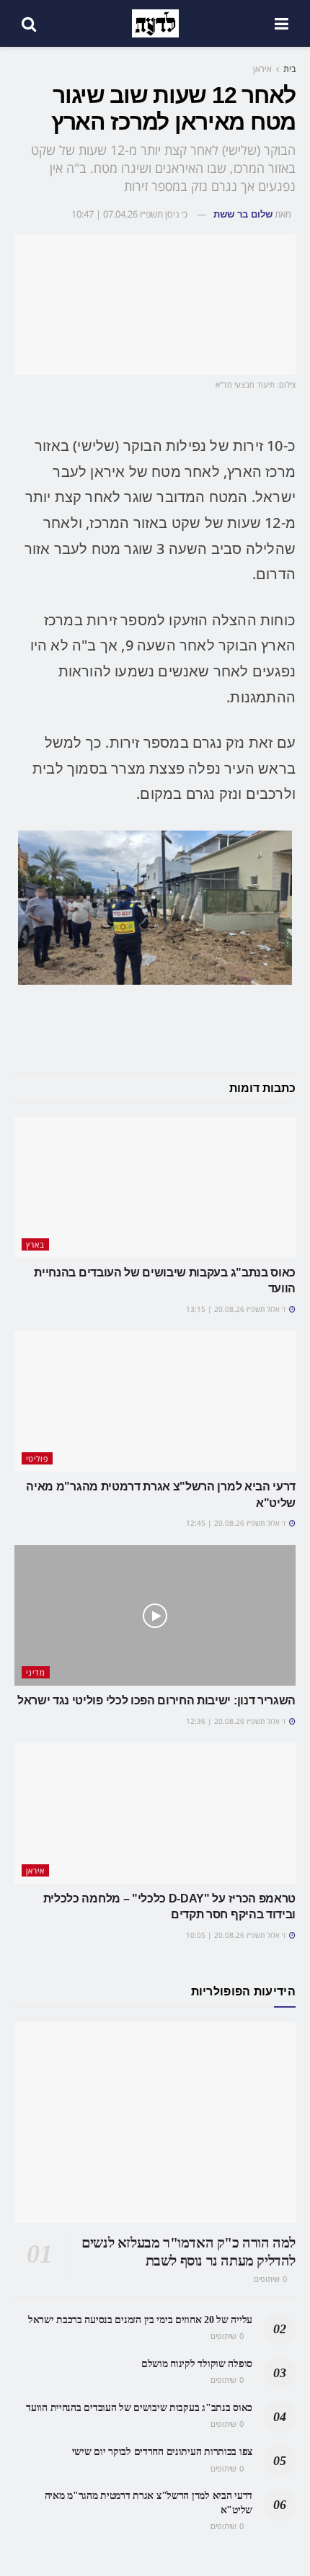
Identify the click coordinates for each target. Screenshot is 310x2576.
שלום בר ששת (243, 214)
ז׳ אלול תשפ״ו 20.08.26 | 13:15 (237, 1309)
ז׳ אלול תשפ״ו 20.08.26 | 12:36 (237, 1721)
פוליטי (37, 1458)
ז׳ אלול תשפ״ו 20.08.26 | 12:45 (237, 1523)
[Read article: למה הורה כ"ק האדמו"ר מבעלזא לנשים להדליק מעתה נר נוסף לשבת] (155, 2123)
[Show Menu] (282, 23)
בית (289, 69)
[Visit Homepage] (155, 24)
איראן (262, 69)
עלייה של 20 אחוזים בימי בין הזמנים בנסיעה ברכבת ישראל (140, 2320)
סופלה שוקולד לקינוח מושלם (197, 2364)
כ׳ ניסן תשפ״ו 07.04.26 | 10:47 (129, 214)
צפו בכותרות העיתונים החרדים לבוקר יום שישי (162, 2452)
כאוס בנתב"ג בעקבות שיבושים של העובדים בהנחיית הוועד (139, 2408)
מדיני (36, 1672)
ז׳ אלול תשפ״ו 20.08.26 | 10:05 (237, 1935)
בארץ (35, 1244)
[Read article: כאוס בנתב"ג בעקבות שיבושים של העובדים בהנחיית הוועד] (155, 1188)
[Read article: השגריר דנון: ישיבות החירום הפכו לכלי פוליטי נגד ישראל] (155, 1615)
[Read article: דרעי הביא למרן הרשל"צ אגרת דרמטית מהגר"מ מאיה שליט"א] (155, 1401)
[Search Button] (29, 23)
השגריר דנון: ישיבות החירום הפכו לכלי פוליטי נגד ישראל (156, 1700)
